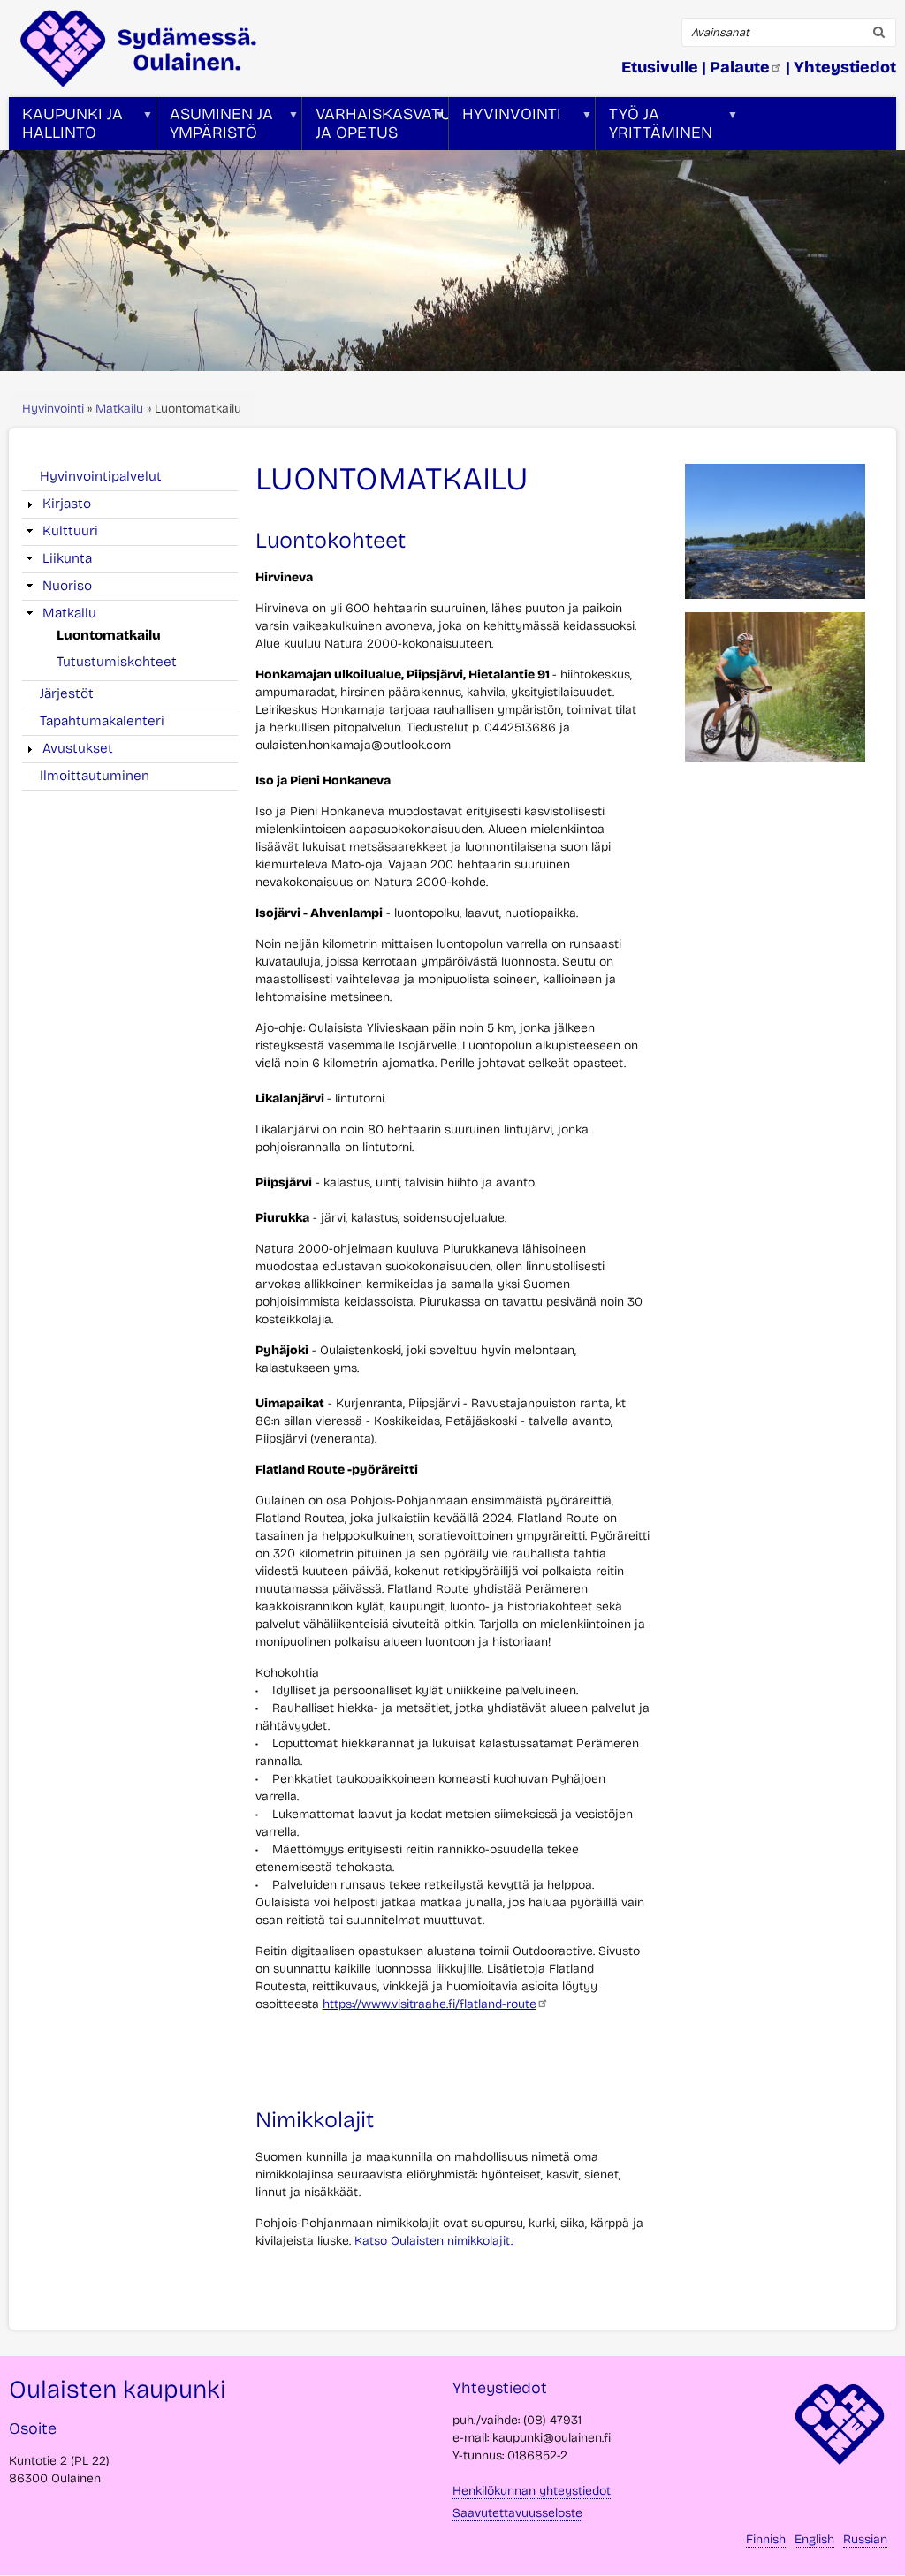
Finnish (766, 2539)
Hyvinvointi (53, 409)
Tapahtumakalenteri (102, 721)
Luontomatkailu (109, 635)
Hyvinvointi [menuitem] (505, 127)
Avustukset (78, 748)
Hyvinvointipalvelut (101, 476)
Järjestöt (67, 693)
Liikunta (67, 558)
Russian (865, 2539)
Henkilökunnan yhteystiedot (532, 2491)
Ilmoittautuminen (95, 776)
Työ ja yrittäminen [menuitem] (654, 127)
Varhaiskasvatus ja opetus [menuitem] (375, 127)
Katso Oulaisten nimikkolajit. (433, 2241)
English (814, 2539)
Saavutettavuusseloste (517, 2513)
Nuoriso (67, 586)
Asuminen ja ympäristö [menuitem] (215, 127)
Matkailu (119, 409)
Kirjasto (67, 504)
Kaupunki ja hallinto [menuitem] (66, 127)
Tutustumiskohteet (117, 662)
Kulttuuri (70, 531)
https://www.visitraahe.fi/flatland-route (430, 2004)
